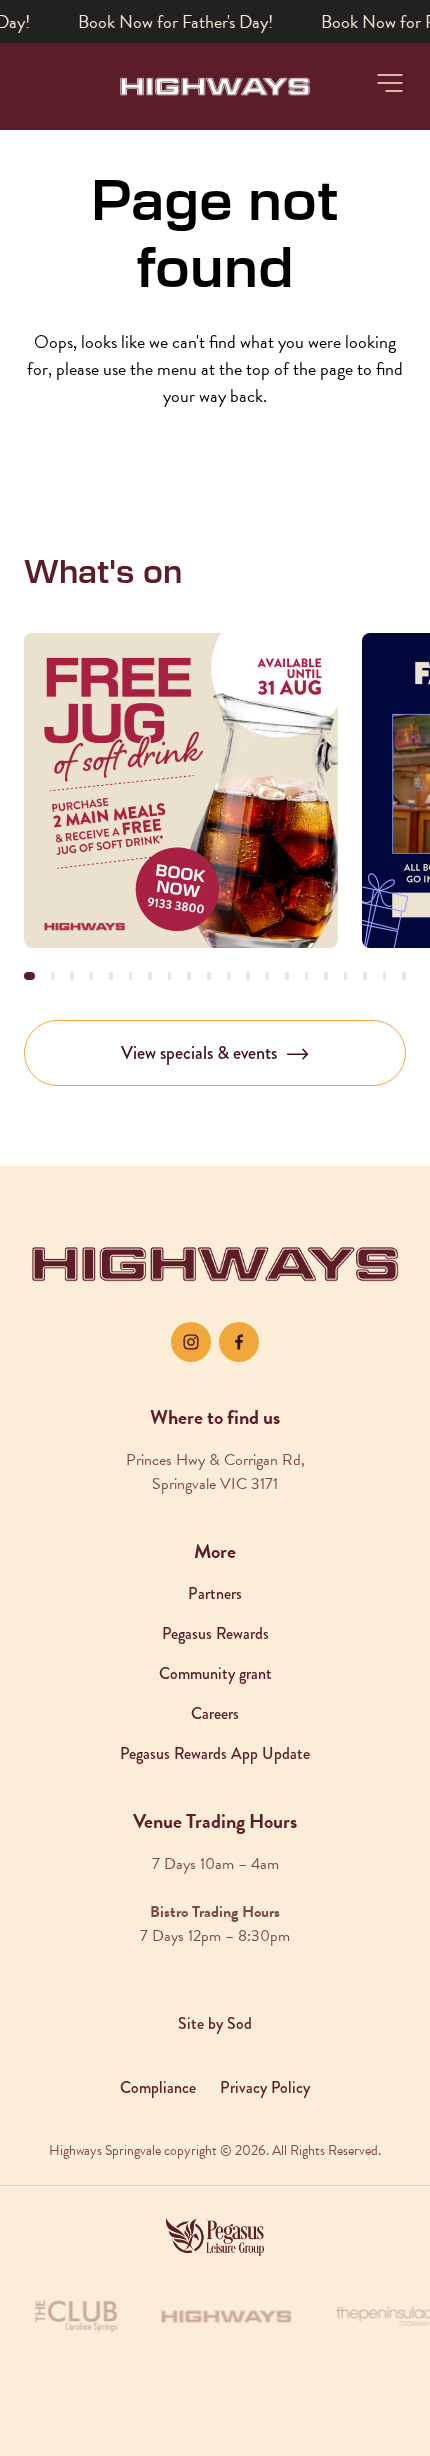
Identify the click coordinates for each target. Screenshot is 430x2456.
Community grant (215, 1673)
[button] (390, 83)
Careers (215, 1713)
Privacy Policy (265, 2087)
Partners (215, 1593)
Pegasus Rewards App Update (215, 1753)
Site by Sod (215, 2023)
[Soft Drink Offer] (181, 790)
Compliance (158, 2087)
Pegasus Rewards (215, 1633)
